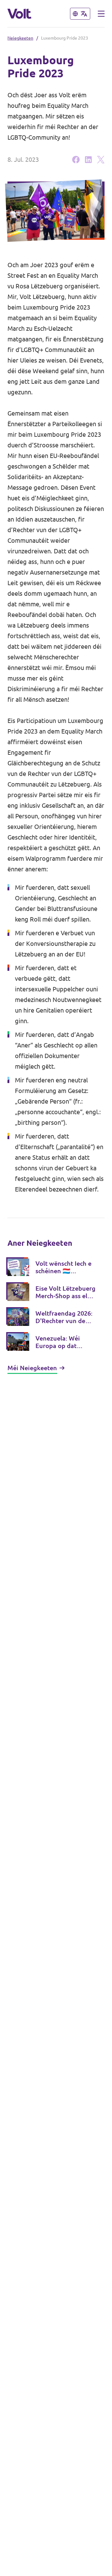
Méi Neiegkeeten (32, 1368)
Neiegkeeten (20, 38)
